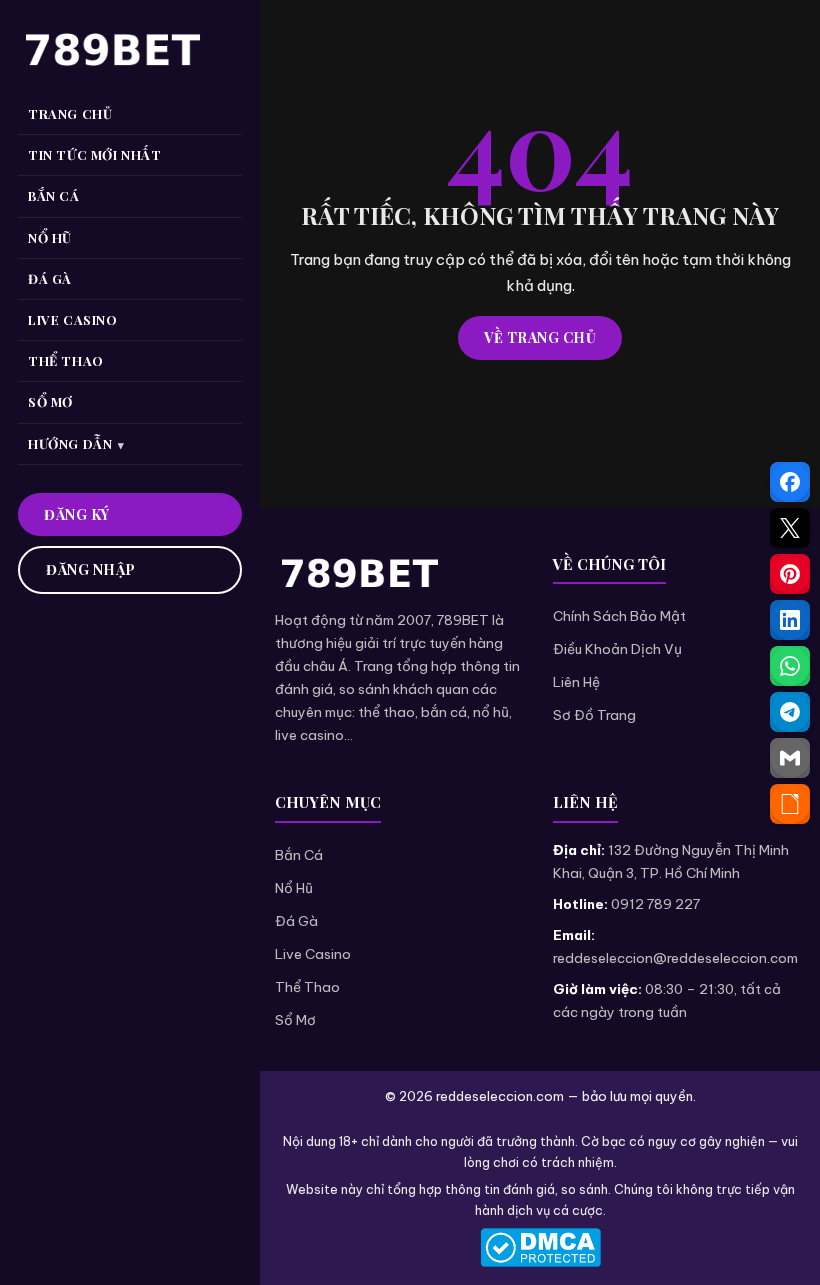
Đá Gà (296, 921)
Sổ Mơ (295, 1020)
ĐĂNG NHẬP (91, 569)
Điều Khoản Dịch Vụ (617, 649)
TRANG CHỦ (70, 113)
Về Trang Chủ (540, 337)
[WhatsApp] (790, 666)
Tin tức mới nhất (95, 154)
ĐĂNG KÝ (77, 514)
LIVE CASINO (73, 319)
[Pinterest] (790, 574)
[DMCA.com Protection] (540, 1247)
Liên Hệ (576, 682)
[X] (790, 528)
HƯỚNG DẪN (70, 443)
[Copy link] (790, 804)
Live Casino (313, 954)
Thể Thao (307, 987)
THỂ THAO (66, 360)
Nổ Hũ (294, 888)
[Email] (790, 758)
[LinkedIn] (790, 620)
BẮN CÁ (54, 195)
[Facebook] (790, 482)
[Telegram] (790, 712)
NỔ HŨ (50, 237)
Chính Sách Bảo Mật (619, 616)
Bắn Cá (299, 855)
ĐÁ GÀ (50, 278)
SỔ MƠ (50, 401)
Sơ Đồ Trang (594, 715)
